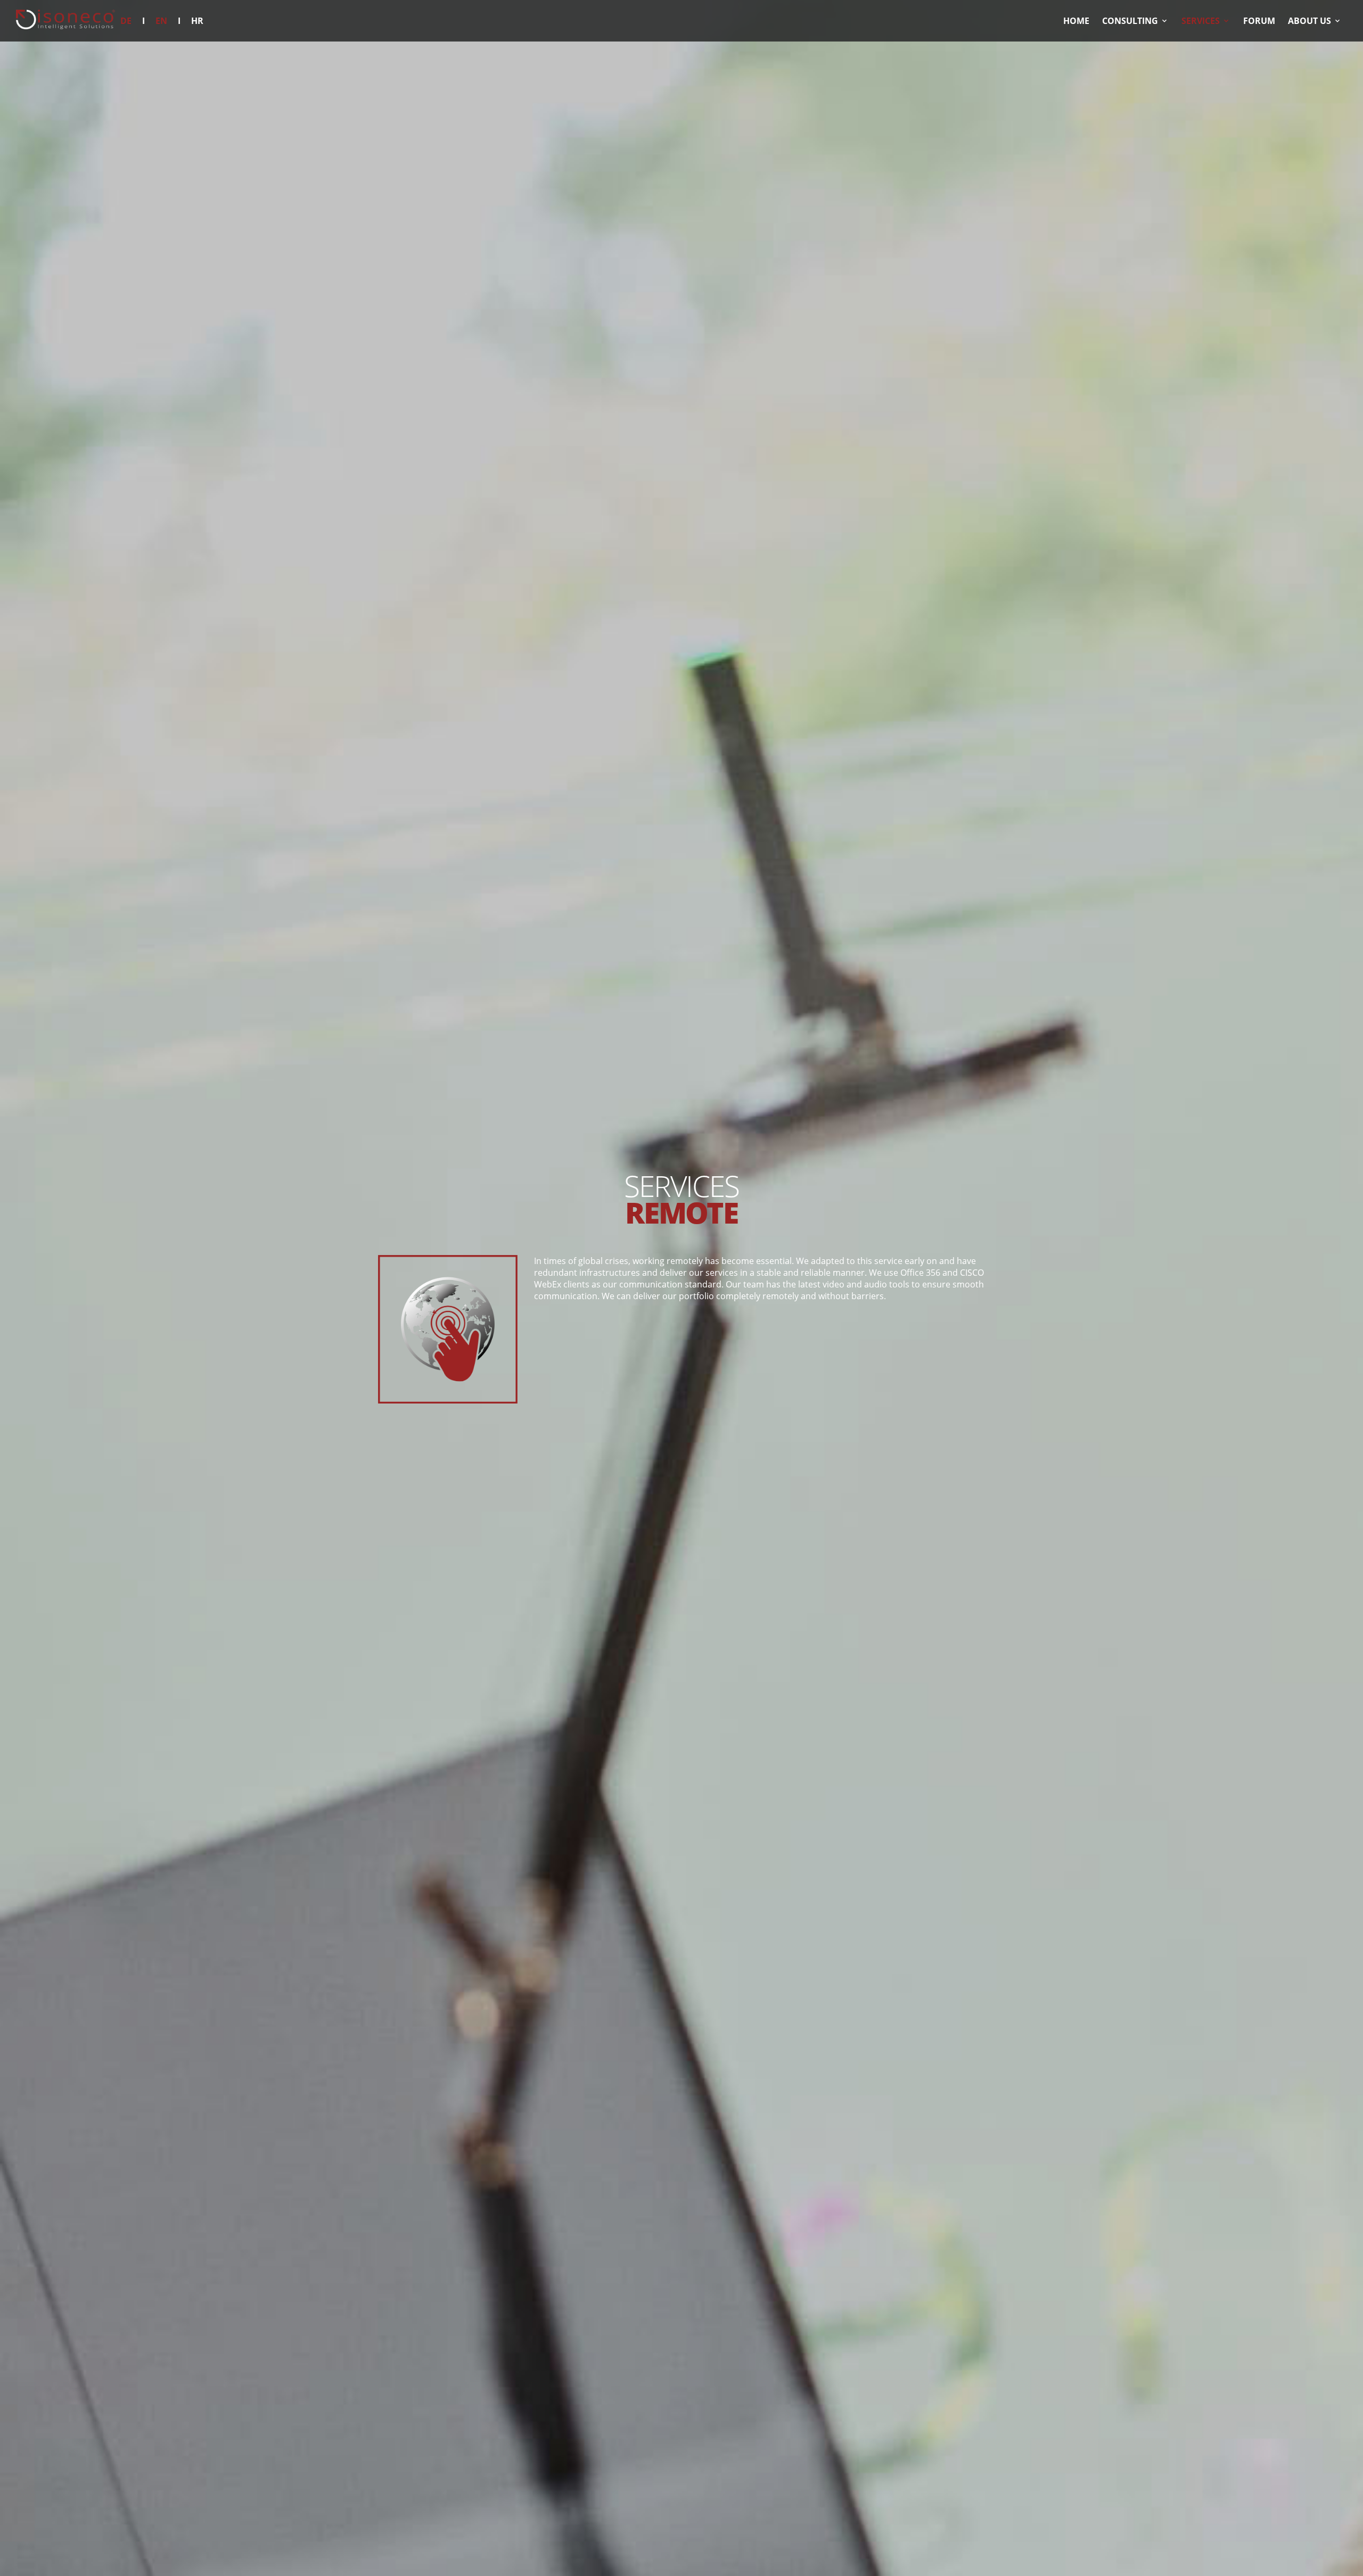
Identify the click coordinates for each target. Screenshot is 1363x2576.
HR (197, 21)
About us (1309, 21)
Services (1201, 21)
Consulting (1130, 21)
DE (126, 21)
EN (161, 21)
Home (1076, 21)
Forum (1259, 21)
